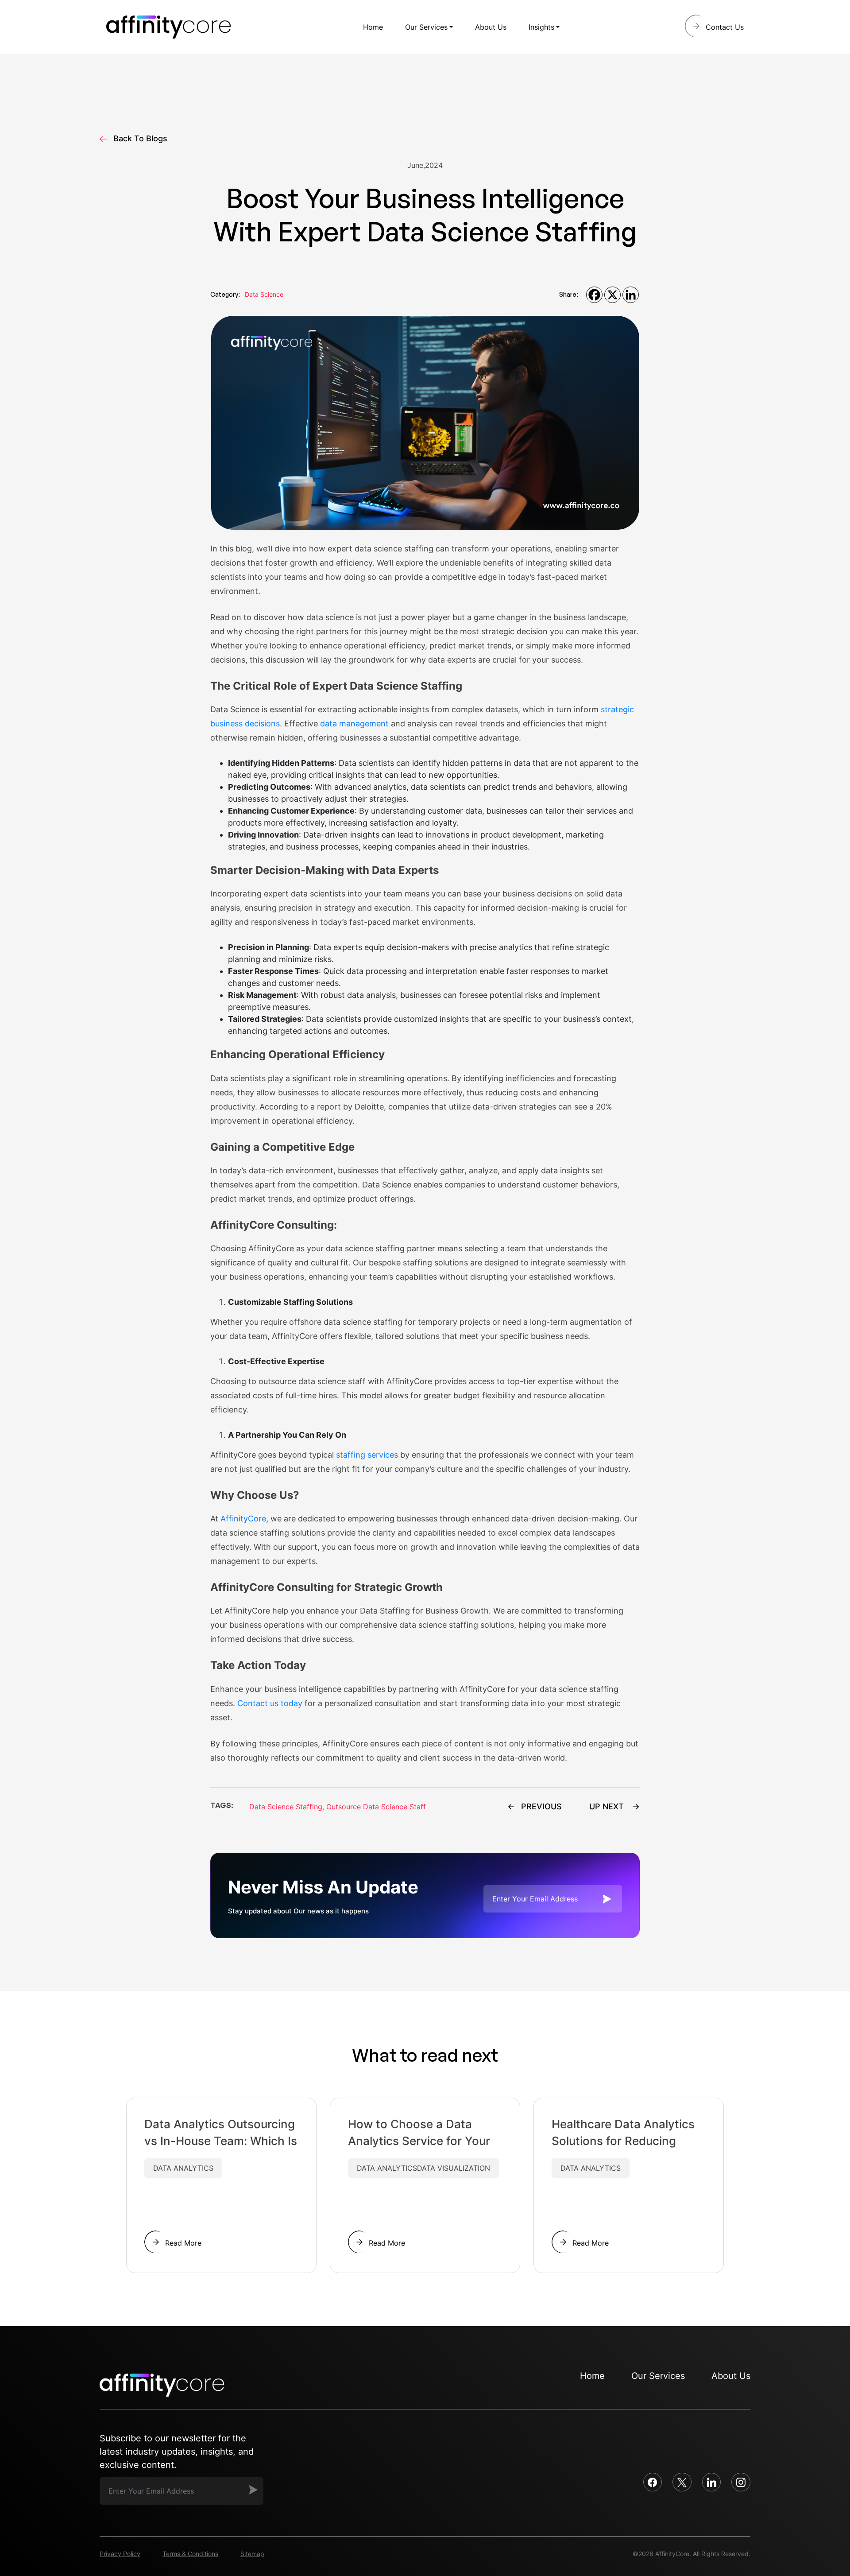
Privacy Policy (120, 2554)
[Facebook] (594, 295)
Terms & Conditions (190, 2554)
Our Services (426, 27)
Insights (541, 27)
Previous (541, 1806)
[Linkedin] (631, 295)
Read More (183, 2243)
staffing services (367, 1455)
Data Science (264, 294)
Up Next (607, 1806)
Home (373, 27)
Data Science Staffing (287, 1807)
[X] (612, 295)
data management (354, 724)
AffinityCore (243, 1519)
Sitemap (252, 2554)
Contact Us (725, 27)
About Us (491, 27)
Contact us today (270, 1703)
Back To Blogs (140, 138)
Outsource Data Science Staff (376, 1807)
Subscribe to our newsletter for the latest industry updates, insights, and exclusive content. (177, 2452)
